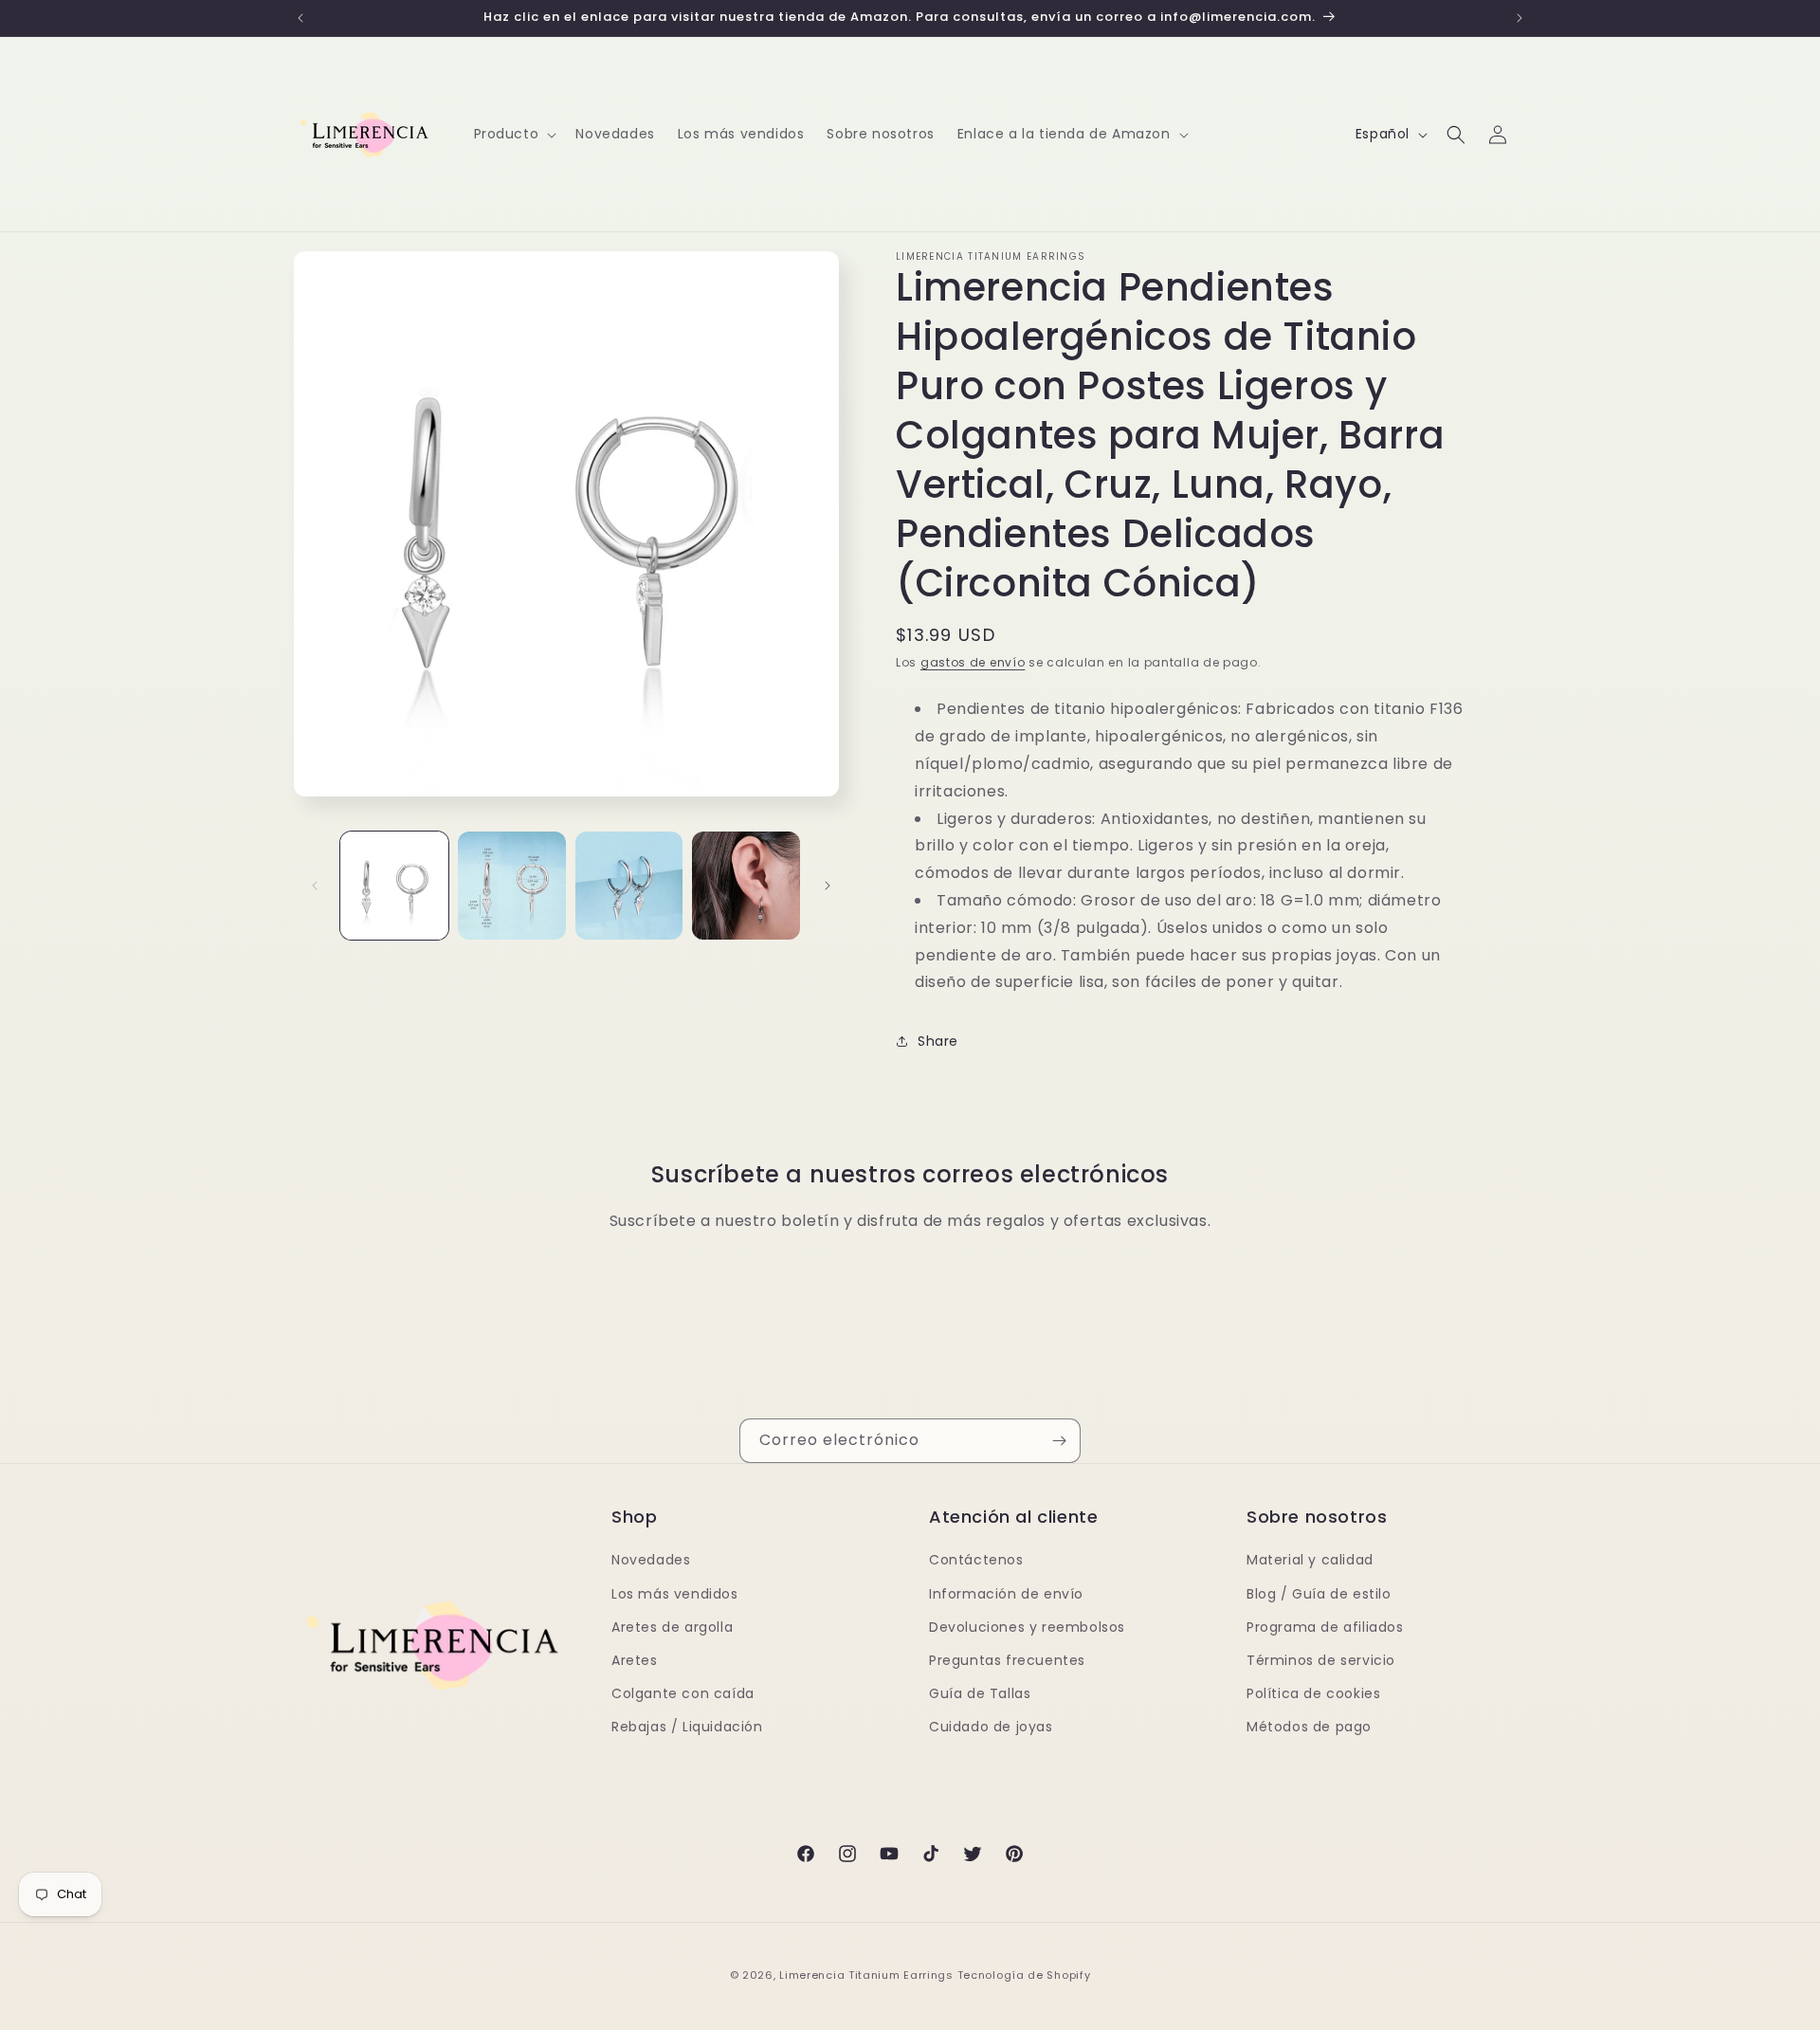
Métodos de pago (1309, 1727)
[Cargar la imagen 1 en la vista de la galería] (394, 886)
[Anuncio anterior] (300, 18)
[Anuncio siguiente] (1520, 18)
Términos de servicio (1321, 1660)
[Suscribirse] (1059, 1441)
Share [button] (938, 1041)
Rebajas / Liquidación (687, 1727)
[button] (514, 134)
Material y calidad (1310, 1560)
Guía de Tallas (980, 1693)
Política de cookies (1313, 1693)
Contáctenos (976, 1560)
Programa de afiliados (1325, 1627)
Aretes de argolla (672, 1627)
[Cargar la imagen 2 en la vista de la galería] (512, 886)
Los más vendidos (675, 1594)
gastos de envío (973, 662)
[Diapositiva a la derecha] (828, 886)
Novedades (651, 1560)
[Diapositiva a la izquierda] (315, 886)
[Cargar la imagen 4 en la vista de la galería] (746, 886)
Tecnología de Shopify (1024, 1975)
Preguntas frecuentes (1007, 1660)
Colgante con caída (683, 1693)
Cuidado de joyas (991, 1727)
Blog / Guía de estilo (1319, 1594)
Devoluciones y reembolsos (1027, 1627)
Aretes (635, 1660)
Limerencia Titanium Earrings (866, 1975)
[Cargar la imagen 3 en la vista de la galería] (629, 886)
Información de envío (1006, 1594)
